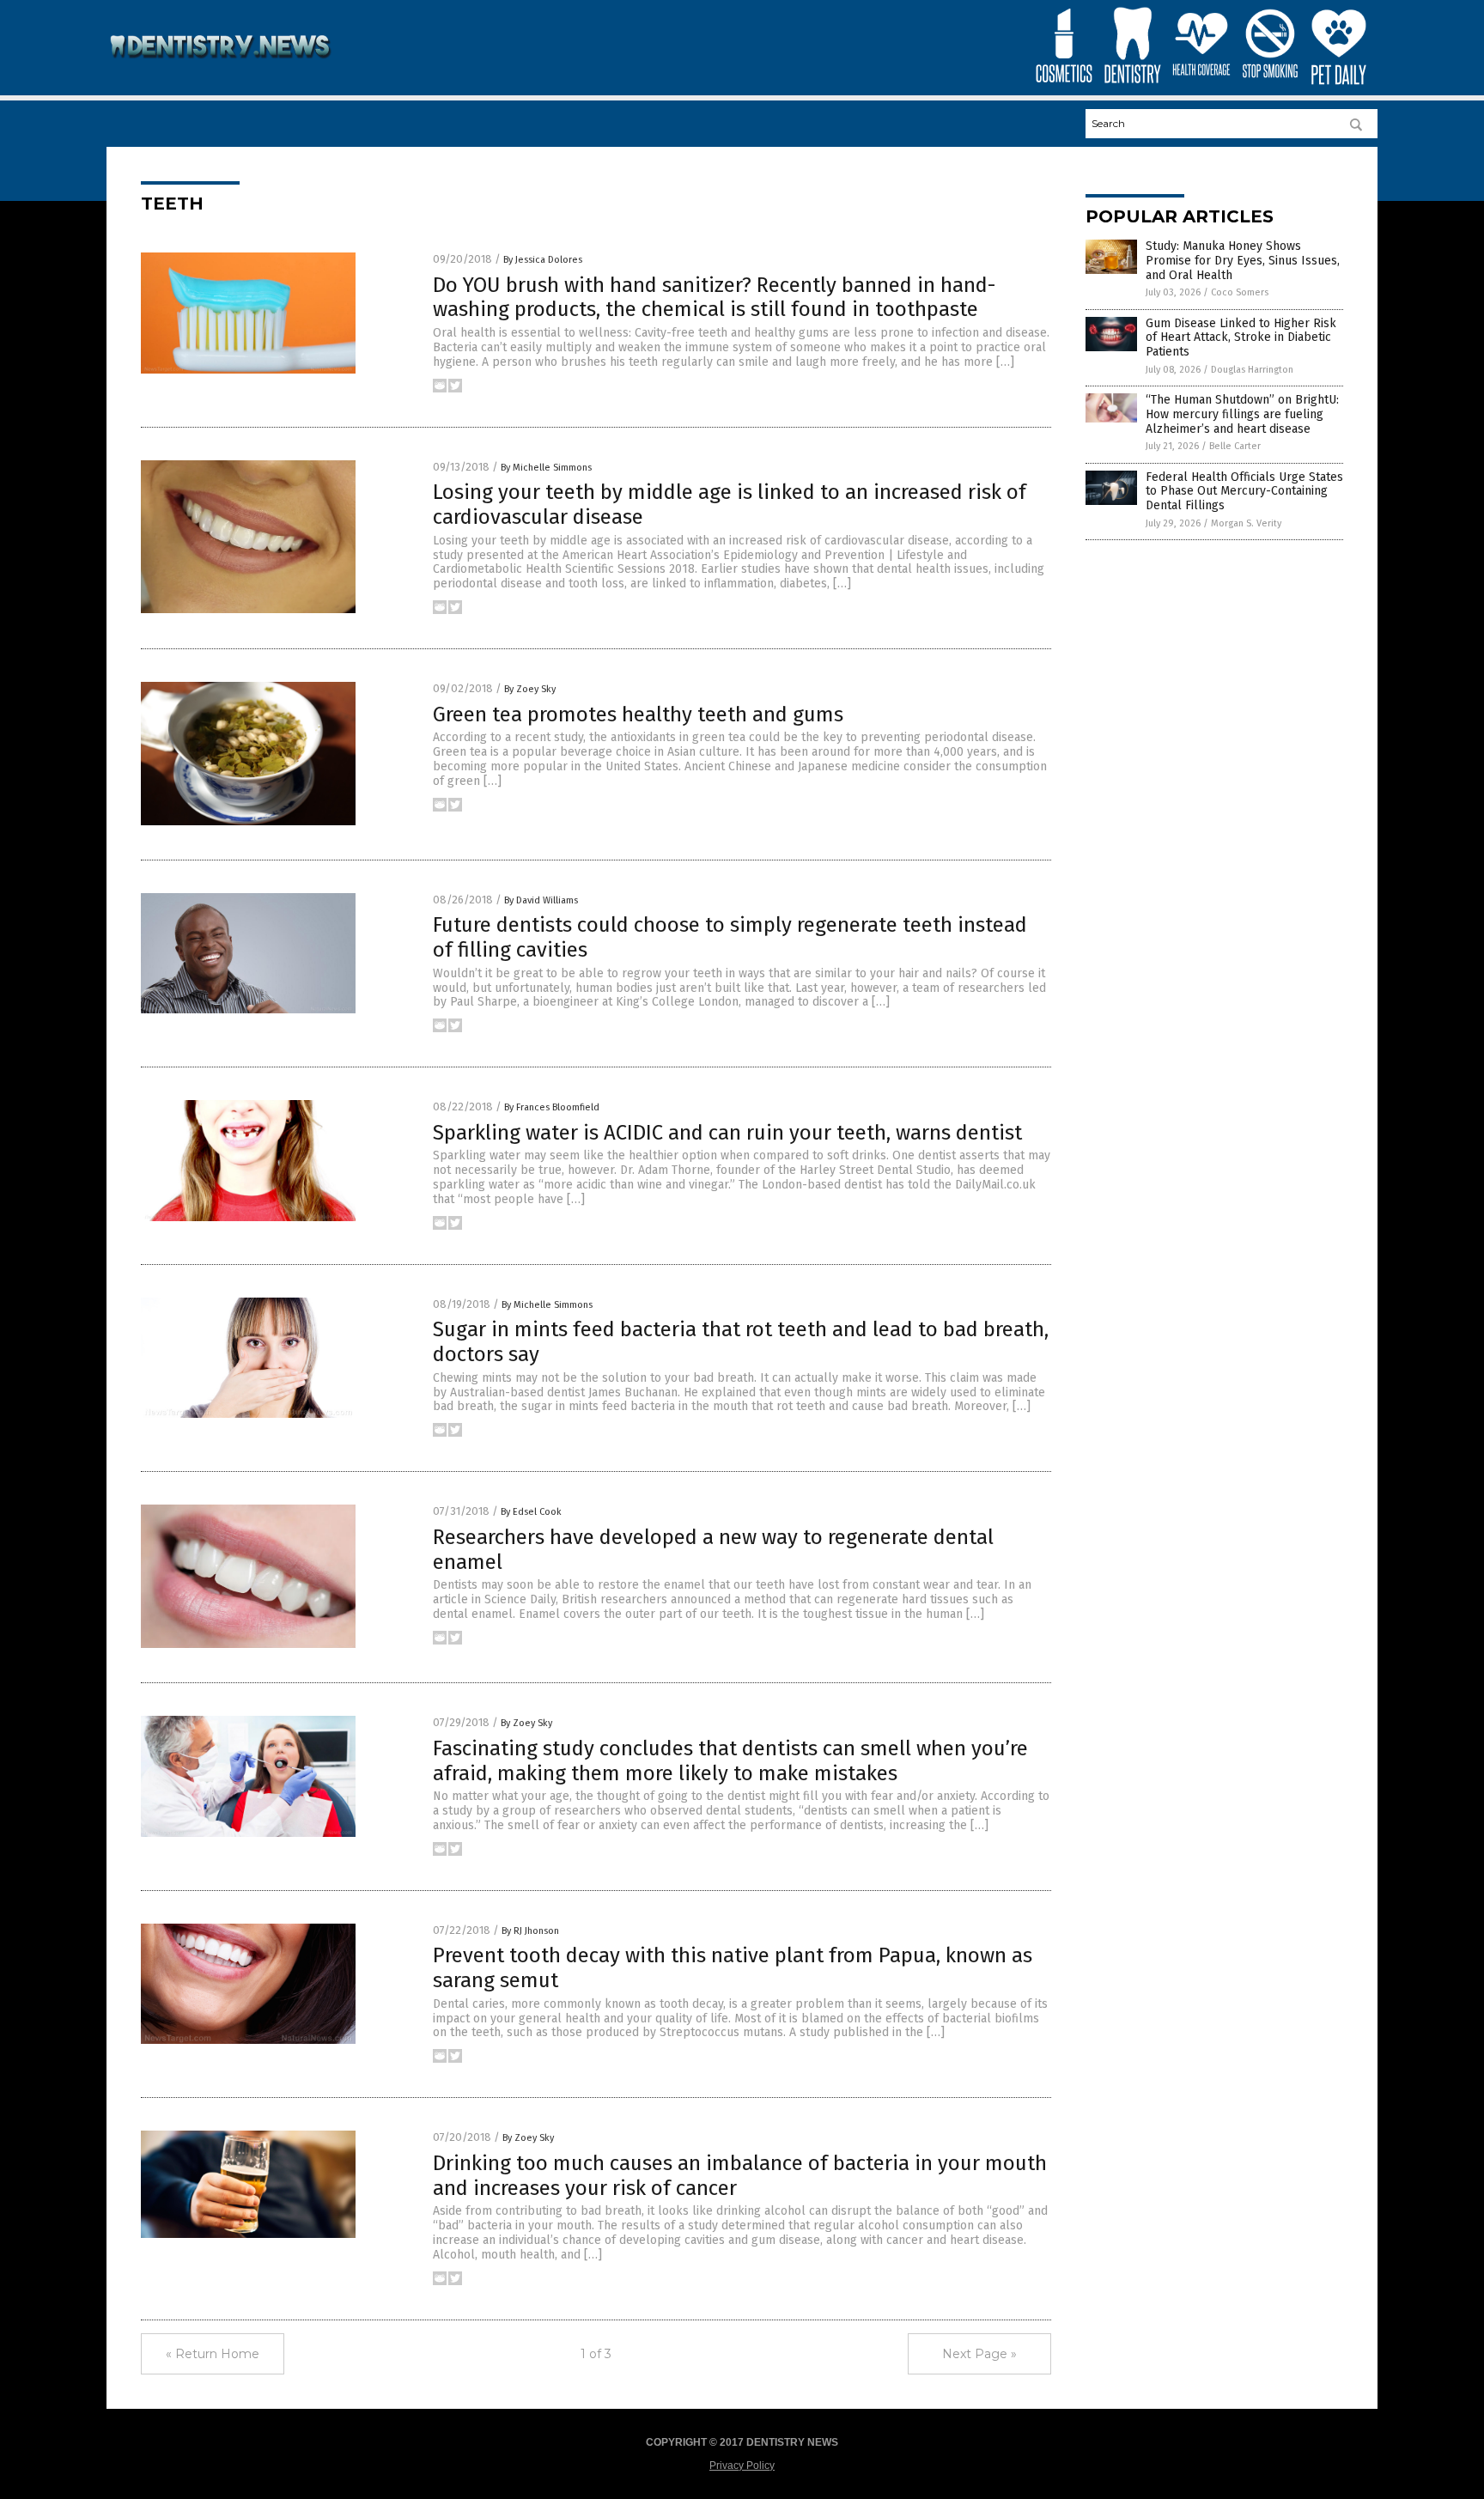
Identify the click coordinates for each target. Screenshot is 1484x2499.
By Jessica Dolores (543, 260)
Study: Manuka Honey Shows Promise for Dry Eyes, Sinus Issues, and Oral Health (1243, 261)
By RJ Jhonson (530, 1931)
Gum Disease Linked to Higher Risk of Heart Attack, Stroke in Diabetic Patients (1241, 338)
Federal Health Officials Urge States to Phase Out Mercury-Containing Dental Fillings (1244, 492)
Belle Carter (1235, 446)
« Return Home (213, 2354)
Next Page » (979, 2354)
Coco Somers (1240, 292)
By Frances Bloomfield (552, 1107)
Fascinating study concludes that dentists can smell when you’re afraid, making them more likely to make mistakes (730, 1761)
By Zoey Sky (530, 689)
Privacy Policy (742, 2466)
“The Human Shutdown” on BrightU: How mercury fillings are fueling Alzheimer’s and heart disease (1242, 414)
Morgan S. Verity (1246, 523)
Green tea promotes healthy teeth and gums (638, 714)
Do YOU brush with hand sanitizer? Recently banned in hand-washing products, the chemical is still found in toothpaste (714, 298)
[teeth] (221, 70)
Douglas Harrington (1252, 370)
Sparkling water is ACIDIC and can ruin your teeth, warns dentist (727, 1133)
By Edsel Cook (531, 1512)
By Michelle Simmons (546, 468)
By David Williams (541, 900)
